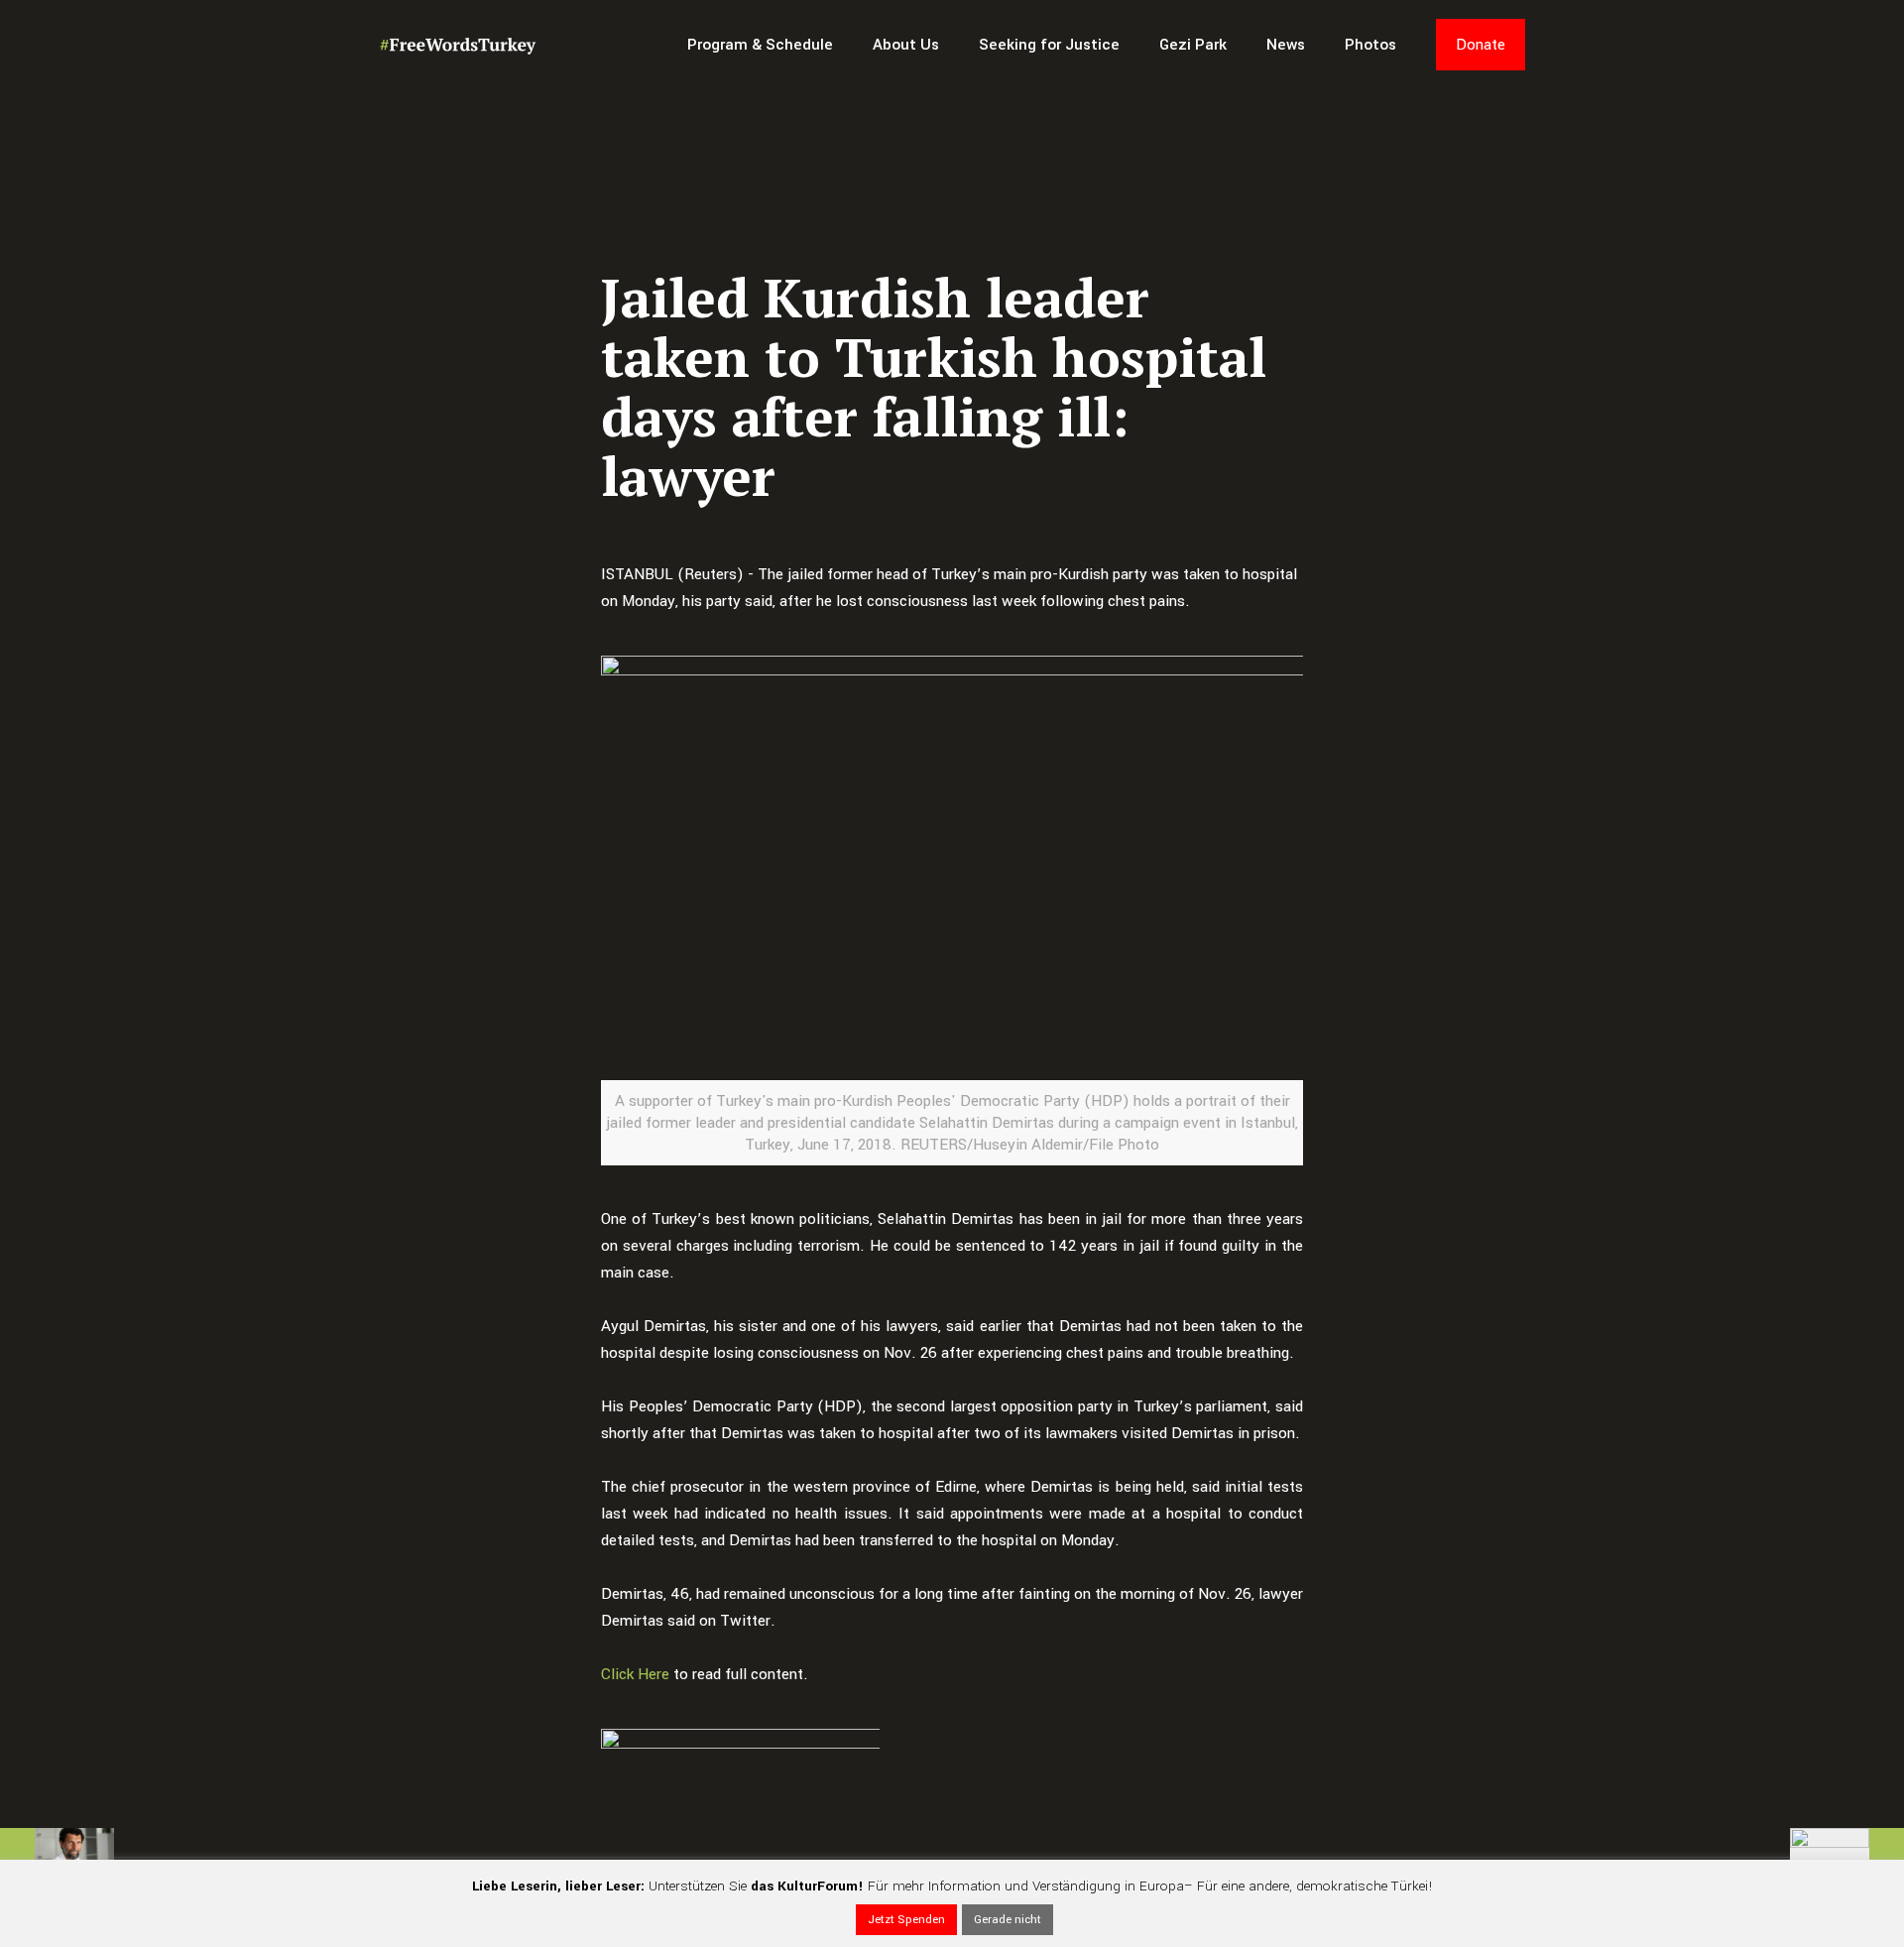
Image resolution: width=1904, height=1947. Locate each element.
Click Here (635, 1674)
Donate (1481, 45)
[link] (740, 1773)
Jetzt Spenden (906, 1920)
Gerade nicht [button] (1008, 1920)
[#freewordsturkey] (458, 45)
